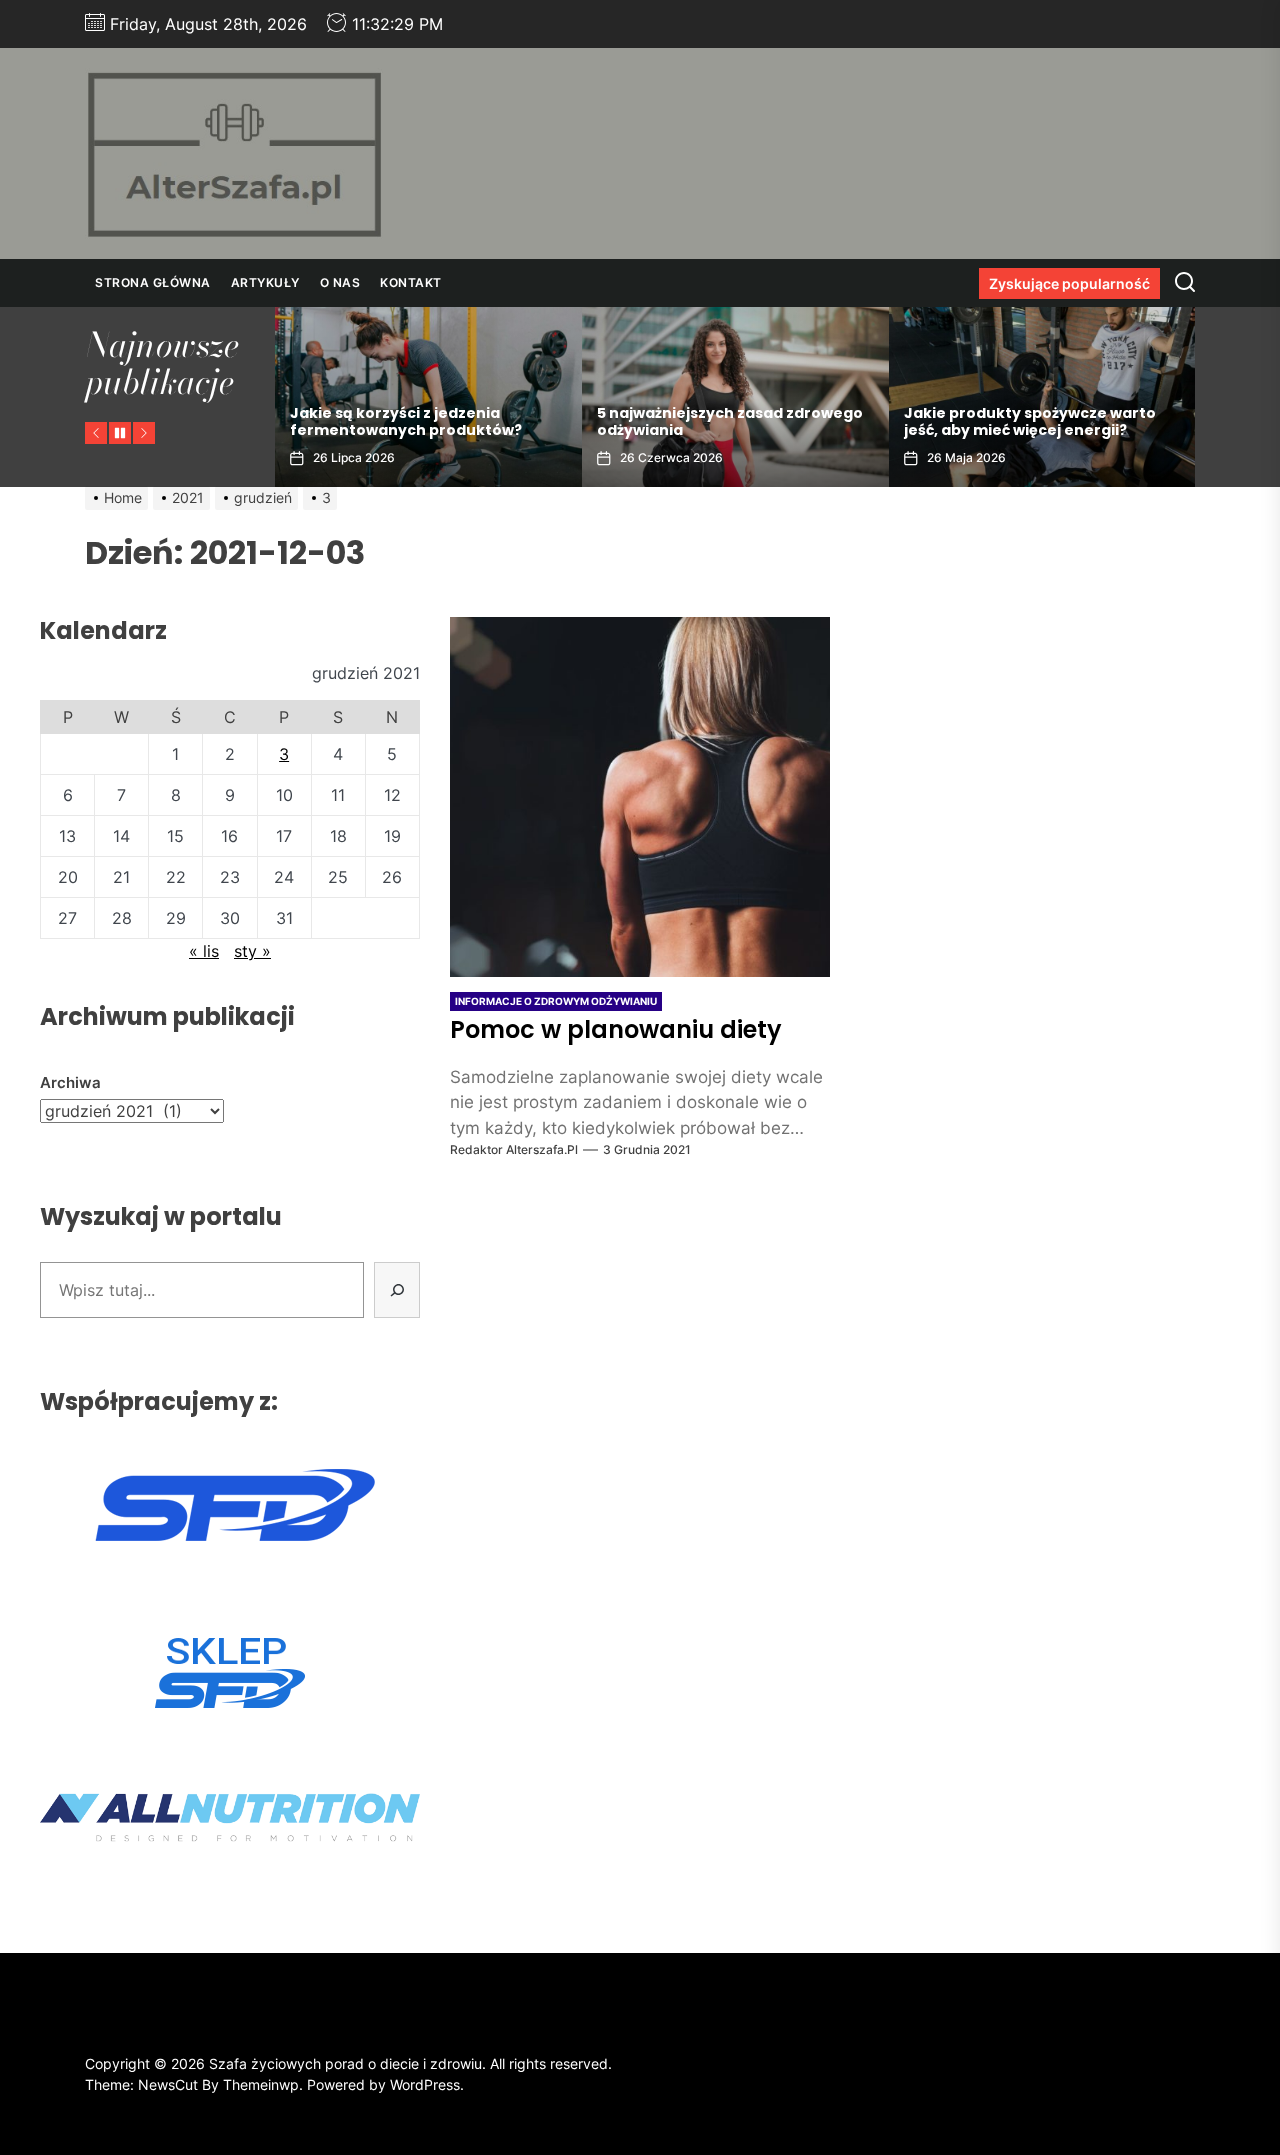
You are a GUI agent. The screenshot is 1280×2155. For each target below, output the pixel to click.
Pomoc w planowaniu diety (616, 1029)
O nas (340, 282)
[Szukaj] (397, 1290)
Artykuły (265, 282)
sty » (252, 951)
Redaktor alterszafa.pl (514, 1149)
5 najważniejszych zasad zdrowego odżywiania (730, 421)
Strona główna (153, 282)
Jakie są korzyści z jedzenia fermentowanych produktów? (406, 421)
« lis (204, 951)
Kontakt (411, 282)
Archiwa (70, 1082)
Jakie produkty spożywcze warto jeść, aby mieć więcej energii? (1030, 421)
